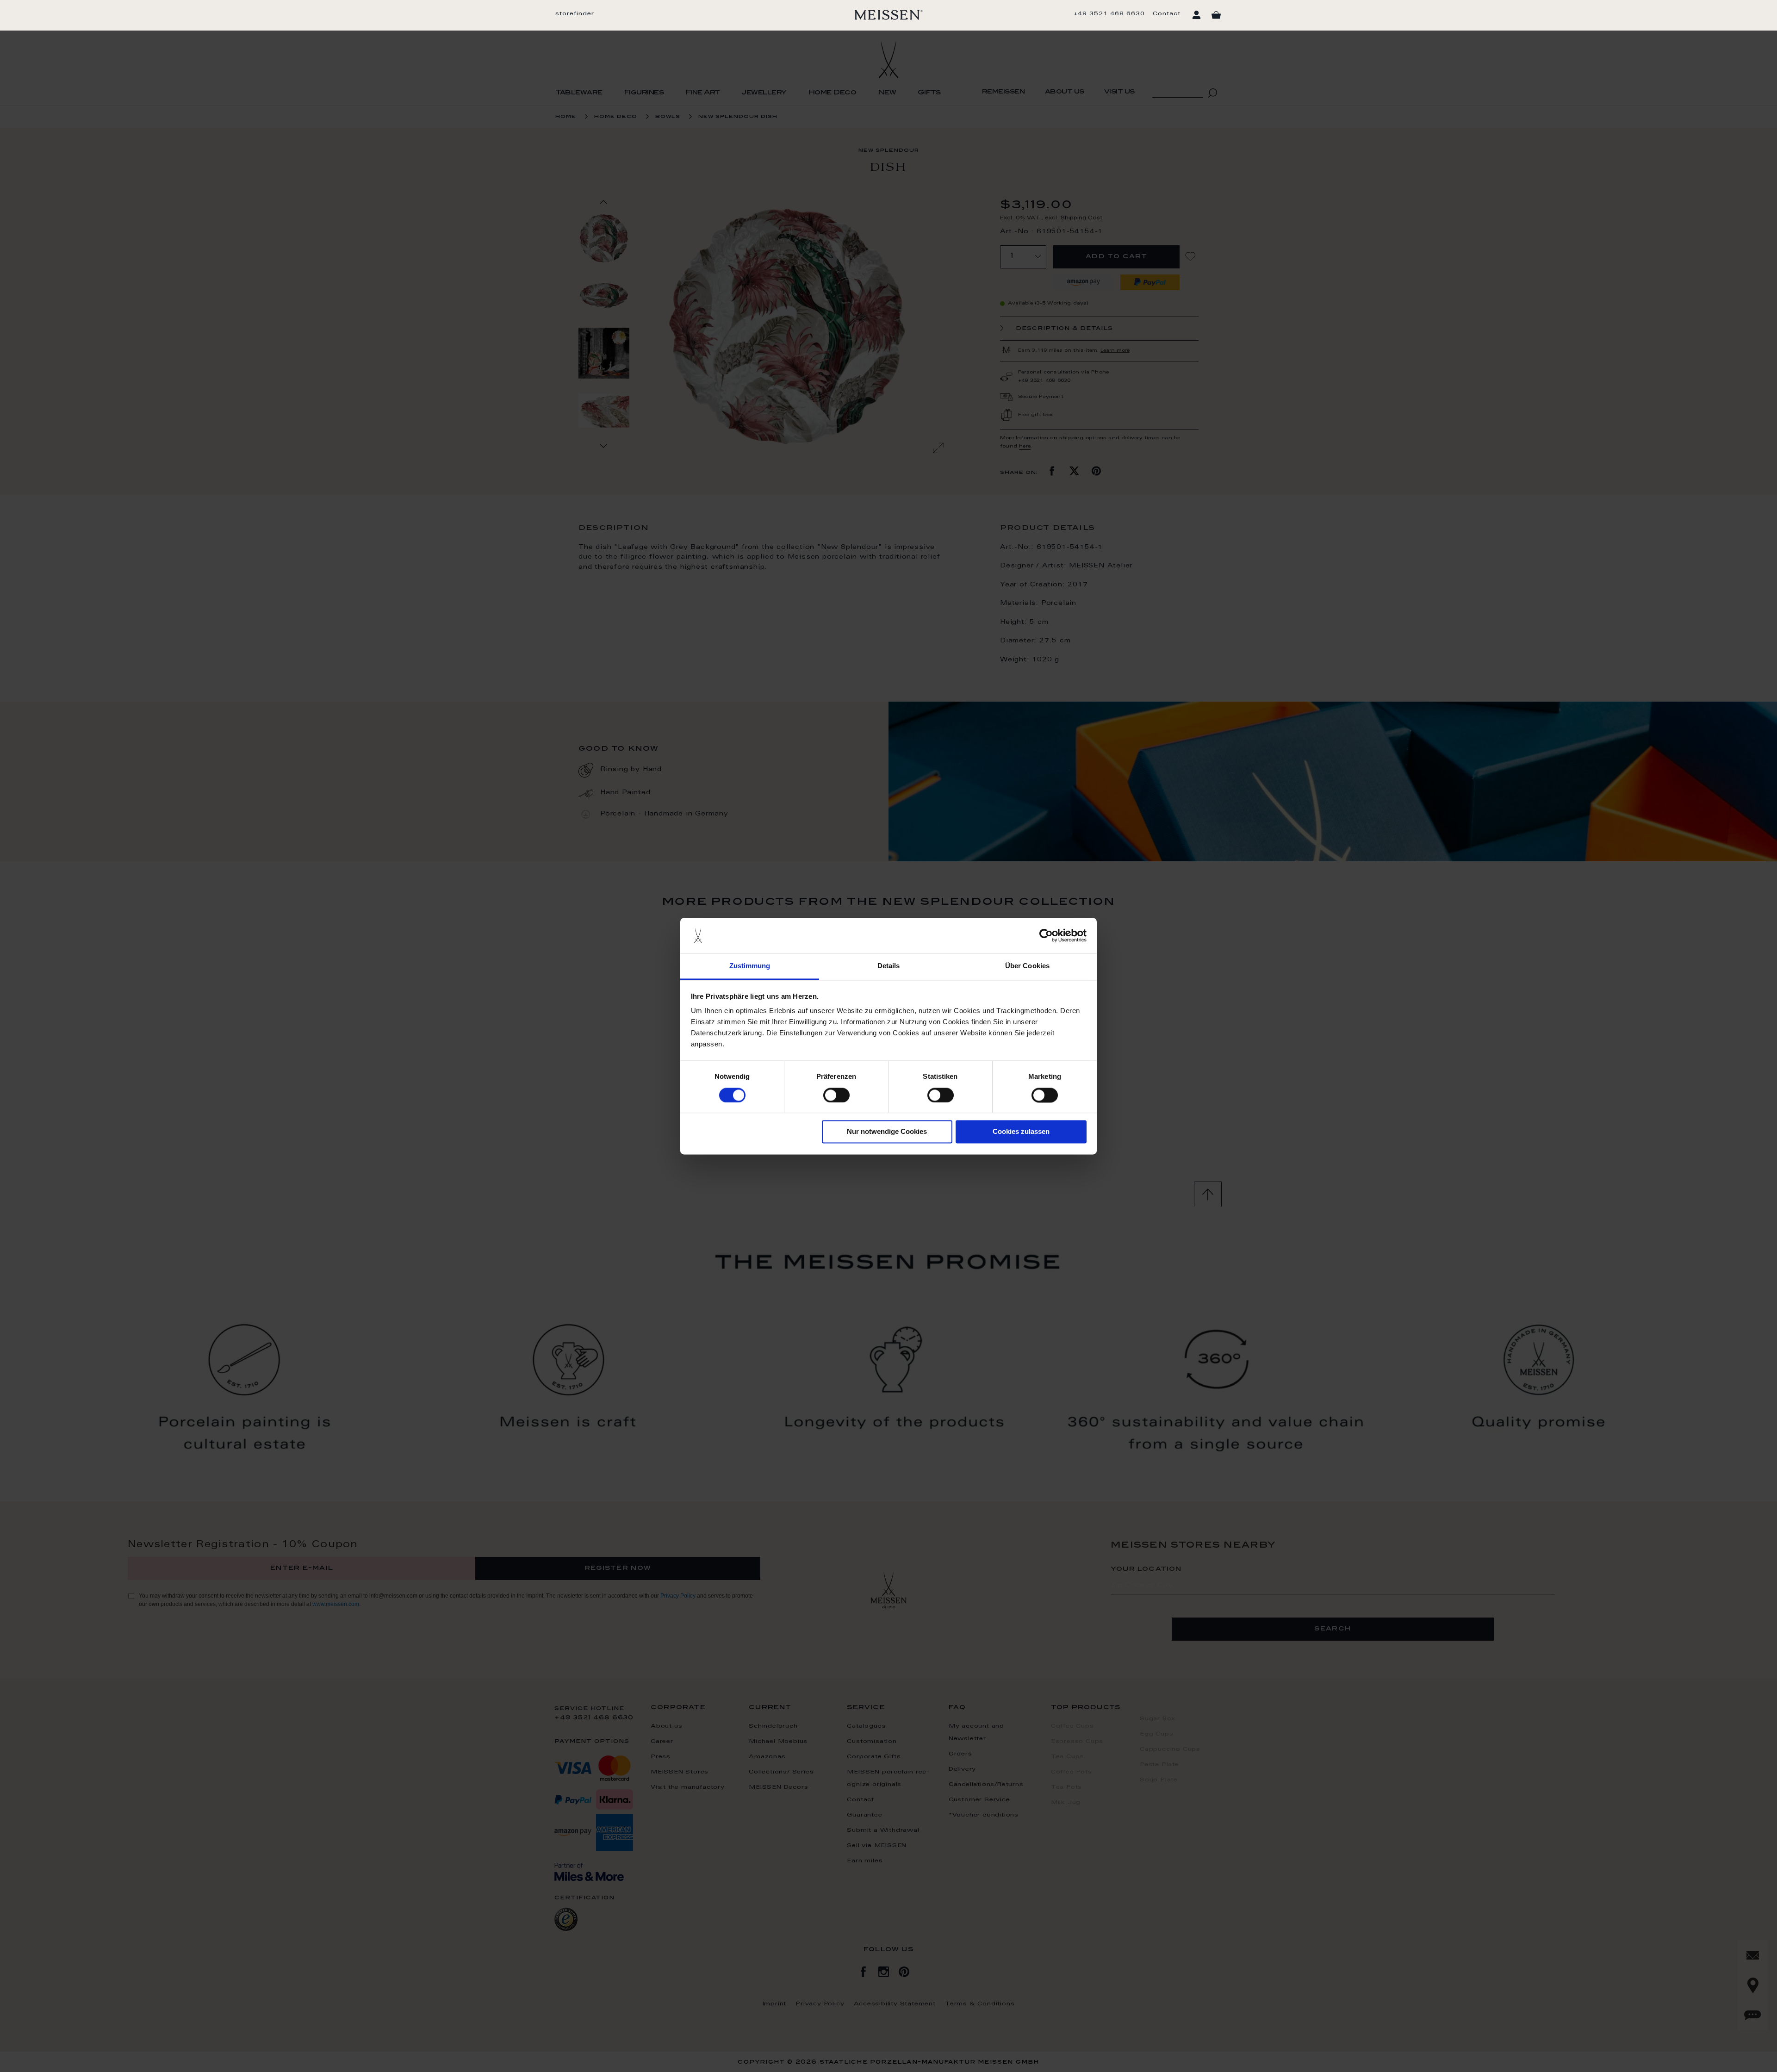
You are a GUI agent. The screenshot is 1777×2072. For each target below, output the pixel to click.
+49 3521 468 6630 (1109, 14)
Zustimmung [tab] (750, 966)
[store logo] (889, 15)
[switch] (836, 1095)
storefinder (575, 14)
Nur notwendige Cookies (887, 1132)
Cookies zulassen (1021, 1132)
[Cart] (1216, 15)
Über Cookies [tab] (1027, 966)
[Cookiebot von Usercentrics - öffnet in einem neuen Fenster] (1046, 935)
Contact (1167, 14)
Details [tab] (889, 966)
